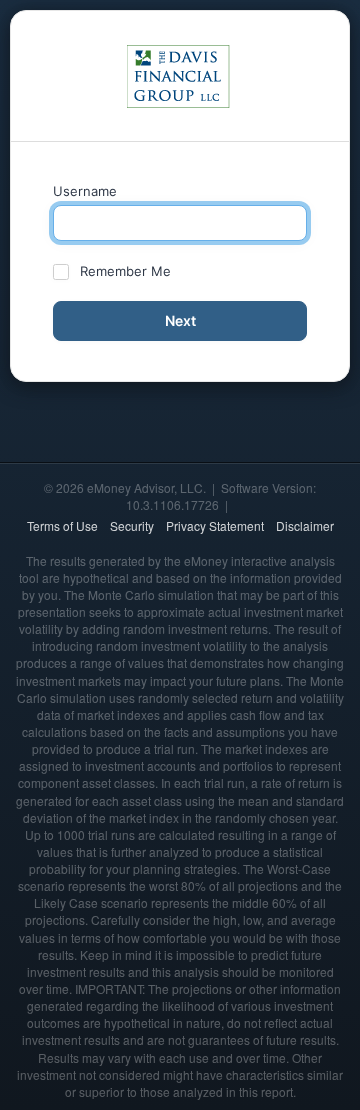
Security (132, 525)
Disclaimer (305, 525)
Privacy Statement (215, 525)
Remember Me (125, 271)
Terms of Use (62, 525)
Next (180, 320)
